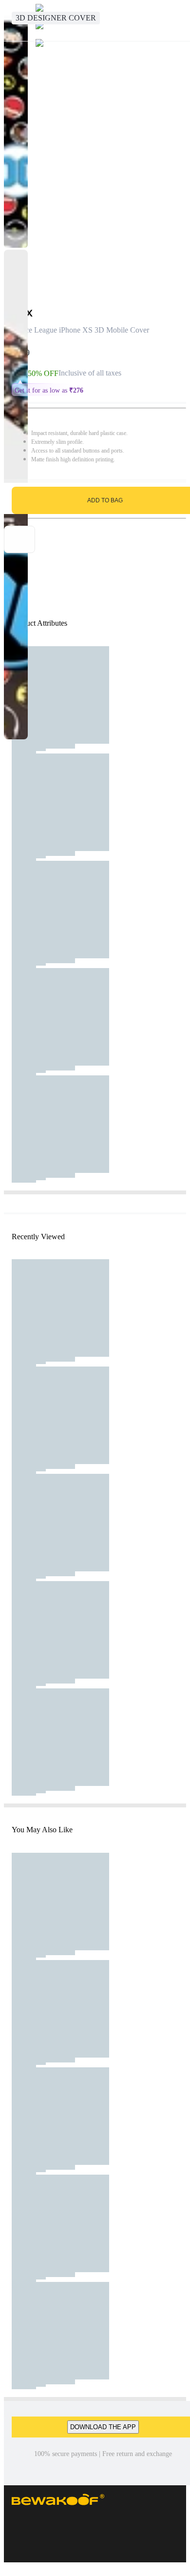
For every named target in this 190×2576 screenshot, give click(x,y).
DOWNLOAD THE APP (103, 2427)
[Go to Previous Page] (13, 20)
